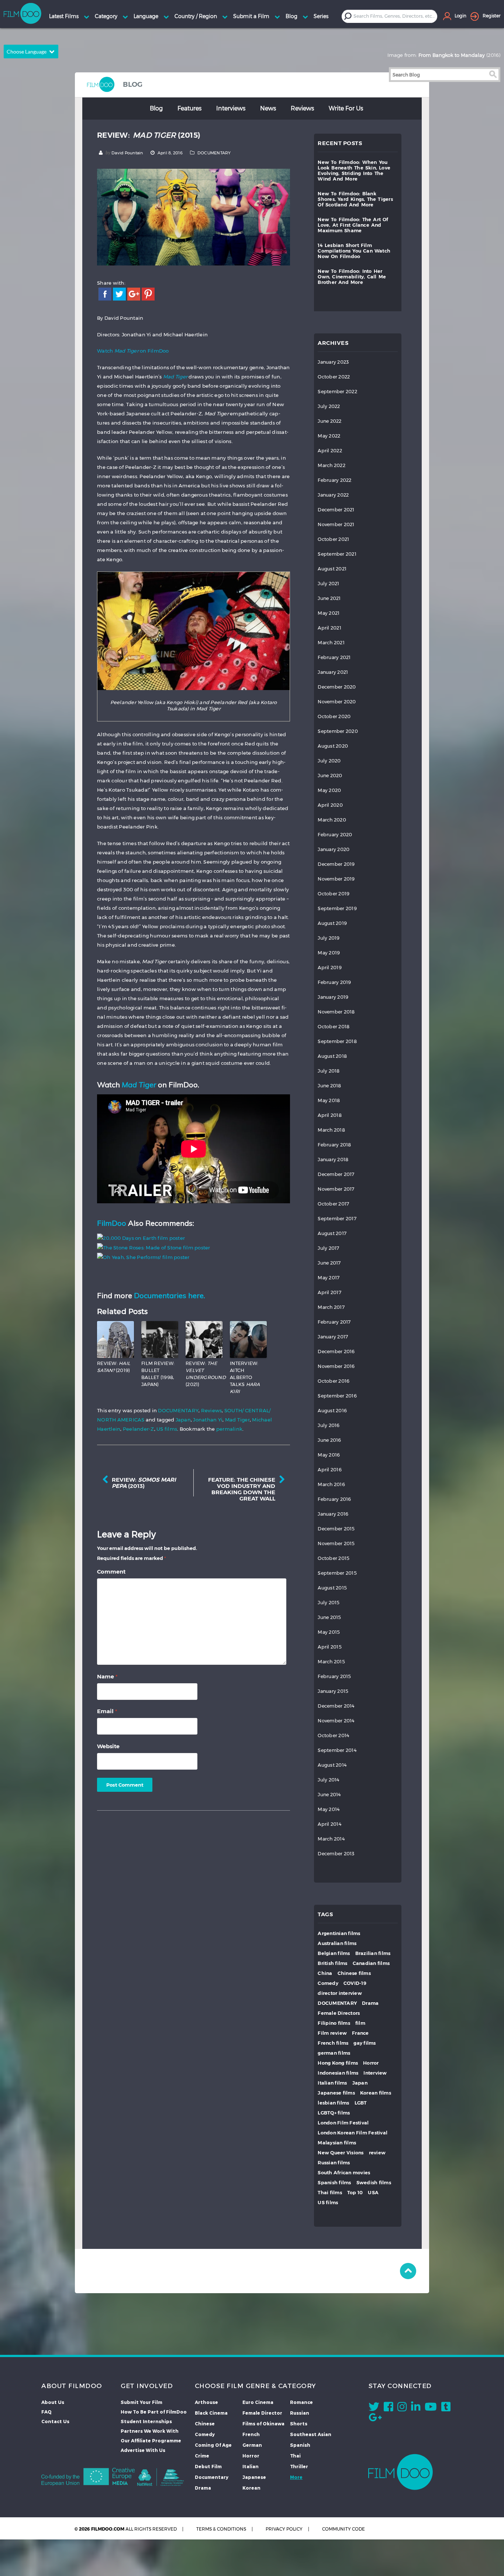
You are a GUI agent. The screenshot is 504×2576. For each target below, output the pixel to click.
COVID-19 (355, 1983)
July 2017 (328, 1248)
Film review (332, 2033)
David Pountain (127, 153)
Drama (370, 2003)
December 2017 (336, 1174)
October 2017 (333, 1204)
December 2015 (336, 1529)
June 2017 (329, 1263)
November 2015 (336, 1543)
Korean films (376, 2093)
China (325, 1973)
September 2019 (337, 908)
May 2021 (329, 613)
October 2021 (333, 539)
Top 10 (355, 2193)
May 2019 (329, 953)
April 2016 (330, 1470)
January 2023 (333, 362)
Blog (156, 108)
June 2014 (329, 1795)
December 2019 (336, 864)
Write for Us (346, 108)
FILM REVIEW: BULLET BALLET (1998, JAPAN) (158, 1374)
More (296, 2477)
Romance (301, 2402)
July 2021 (328, 584)
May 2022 (329, 436)
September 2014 (337, 1750)
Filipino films (334, 2023)
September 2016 (337, 1396)
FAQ (46, 2412)
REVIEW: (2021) (206, 1374)
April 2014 (329, 1824)
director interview (340, 1993)
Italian (251, 2466)
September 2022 (337, 392)
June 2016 (329, 1440)
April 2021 (329, 628)
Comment (111, 1572)
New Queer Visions (341, 2153)
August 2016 (332, 1411)
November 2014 (336, 1721)
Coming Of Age (213, 2445)
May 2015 (329, 1632)
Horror (371, 2063)
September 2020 (338, 731)
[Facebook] (105, 293)
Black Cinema (211, 2413)
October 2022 (334, 377)
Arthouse (206, 2402)
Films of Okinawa (263, 2424)
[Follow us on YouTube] (431, 2408)
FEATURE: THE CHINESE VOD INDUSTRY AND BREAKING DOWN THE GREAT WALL (242, 1489)
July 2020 (329, 761)
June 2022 (329, 421)
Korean (251, 2488)
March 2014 (331, 1839)
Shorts (299, 2424)
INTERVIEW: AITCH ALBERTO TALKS (245, 1377)
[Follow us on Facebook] (388, 2408)
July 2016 (329, 1425)
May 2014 (329, 1809)
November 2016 (336, 1366)
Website (108, 1746)
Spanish (300, 2445)
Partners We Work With (150, 2431)
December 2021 (336, 510)
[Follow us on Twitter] (374, 2408)
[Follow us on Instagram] (402, 2408)
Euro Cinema (258, 2402)
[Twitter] (119, 293)
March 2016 (331, 1484)
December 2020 (337, 687)
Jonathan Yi (208, 1420)
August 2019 (332, 923)
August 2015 (332, 1588)
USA (373, 2193)
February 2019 (334, 982)
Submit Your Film (141, 2402)
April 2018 (330, 1115)
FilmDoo (112, 1223)
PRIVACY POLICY (284, 2529)
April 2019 (330, 968)
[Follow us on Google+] (375, 2419)
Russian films (334, 2163)
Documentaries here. (170, 1295)
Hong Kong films (338, 2063)
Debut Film (208, 2466)
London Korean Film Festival (353, 2133)
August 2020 (333, 746)
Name (107, 1676)
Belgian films (334, 1953)
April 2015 (330, 1647)
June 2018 (329, 1086)
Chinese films (354, 1973)
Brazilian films (373, 1953)
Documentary (212, 2477)
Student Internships (146, 2421)
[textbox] (395, 16)
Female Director (262, 2413)
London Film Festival (343, 2123)
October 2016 (334, 1381)
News (268, 108)
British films (332, 1963)
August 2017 (332, 1233)
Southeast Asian (311, 2434)
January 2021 (333, 672)
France (360, 2033)
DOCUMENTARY (214, 153)
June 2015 (329, 1617)
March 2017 (331, 1307)
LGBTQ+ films (334, 2113)
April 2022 (330, 451)
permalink (229, 1429)
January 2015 (333, 1691)
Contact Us (55, 2421)
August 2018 (332, 1056)
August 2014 (332, 1765)
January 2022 (333, 495)
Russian (300, 2413)
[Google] (134, 293)
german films (334, 2053)
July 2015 (329, 1603)
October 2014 (333, 1735)
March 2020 (332, 820)
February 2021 (334, 657)
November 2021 (336, 524)
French (251, 2434)
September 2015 (337, 1573)
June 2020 (330, 776)
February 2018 (334, 1145)
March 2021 (331, 643)
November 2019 (336, 879)
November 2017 (336, 1189)
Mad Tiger (237, 1420)
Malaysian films (337, 2143)
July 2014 (328, 1780)
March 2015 (331, 1662)
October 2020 (334, 716)
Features (189, 108)
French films (333, 2043)
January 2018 (333, 1160)
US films (167, 1429)
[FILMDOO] (401, 2472)
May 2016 (329, 1455)
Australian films (337, 1943)
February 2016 (334, 1499)
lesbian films (333, 2103)
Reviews (302, 108)
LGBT (361, 2103)
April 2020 (330, 805)
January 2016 (333, 1514)
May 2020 (329, 790)
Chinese (205, 2424)
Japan (183, 1420)
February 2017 (334, 1322)
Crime (202, 2456)
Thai (295, 2456)
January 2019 (333, 997)
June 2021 (329, 598)
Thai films (330, 2193)
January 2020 (334, 849)
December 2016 (336, 1352)
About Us (53, 2402)
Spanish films (334, 2183)
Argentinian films (339, 1933)
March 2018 (331, 1130)
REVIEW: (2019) (114, 1367)
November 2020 (337, 702)
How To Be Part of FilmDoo (154, 2412)
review (377, 2153)
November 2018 (336, 1012)
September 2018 (337, 1041)
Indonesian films (338, 2073)
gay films (365, 2043)
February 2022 (334, 480)
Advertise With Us (143, 2450)
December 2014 (336, 1706)
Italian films (332, 2083)
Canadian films (371, 1963)
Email (107, 1711)
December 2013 (336, 1854)
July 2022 (329, 406)
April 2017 (329, 1292)
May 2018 (329, 1100)
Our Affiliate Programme (151, 2440)
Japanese (254, 2477)
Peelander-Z (139, 1429)
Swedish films (374, 2183)
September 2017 (337, 1219)
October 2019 (334, 894)
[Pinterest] (148, 293)
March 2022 (332, 465)
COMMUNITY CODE (344, 2529)
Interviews (231, 108)
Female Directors (339, 2013)
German (252, 2445)
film (360, 2023)
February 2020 (335, 835)
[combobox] (395, 16)
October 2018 (334, 1027)
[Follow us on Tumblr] (446, 2408)
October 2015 (334, 1558)
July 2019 (329, 938)
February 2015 (334, 1676)
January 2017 (333, 1337)
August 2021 (332, 569)
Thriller (299, 2466)
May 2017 (329, 1278)
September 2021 (337, 554)
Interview (375, 2073)
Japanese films (336, 2093)
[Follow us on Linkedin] (416, 2408)
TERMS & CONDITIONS (221, 2529)
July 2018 (329, 1071)
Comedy (328, 1983)
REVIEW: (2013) (144, 1483)
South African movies (344, 2173)
